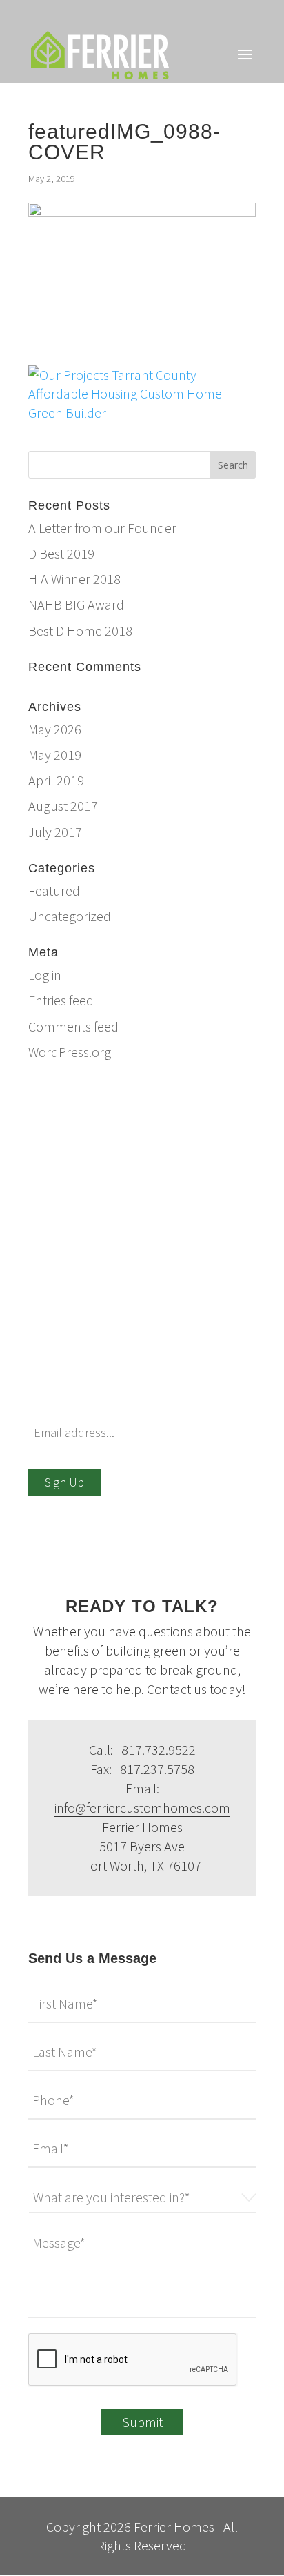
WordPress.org (70, 1052)
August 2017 (63, 806)
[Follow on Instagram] (94, 1928)
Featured (54, 890)
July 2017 (55, 832)
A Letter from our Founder (102, 528)
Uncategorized (70, 916)
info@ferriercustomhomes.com (159, 1091)
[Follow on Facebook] (39, 1928)
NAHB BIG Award (76, 604)
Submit (142, 2422)
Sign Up (64, 1482)
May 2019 (55, 755)
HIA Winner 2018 (74, 579)
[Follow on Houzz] (67, 1928)
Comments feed (73, 1026)
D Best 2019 (61, 553)
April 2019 (56, 780)
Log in (45, 975)
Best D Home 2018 (80, 631)
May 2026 (55, 729)
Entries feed (61, 1000)
